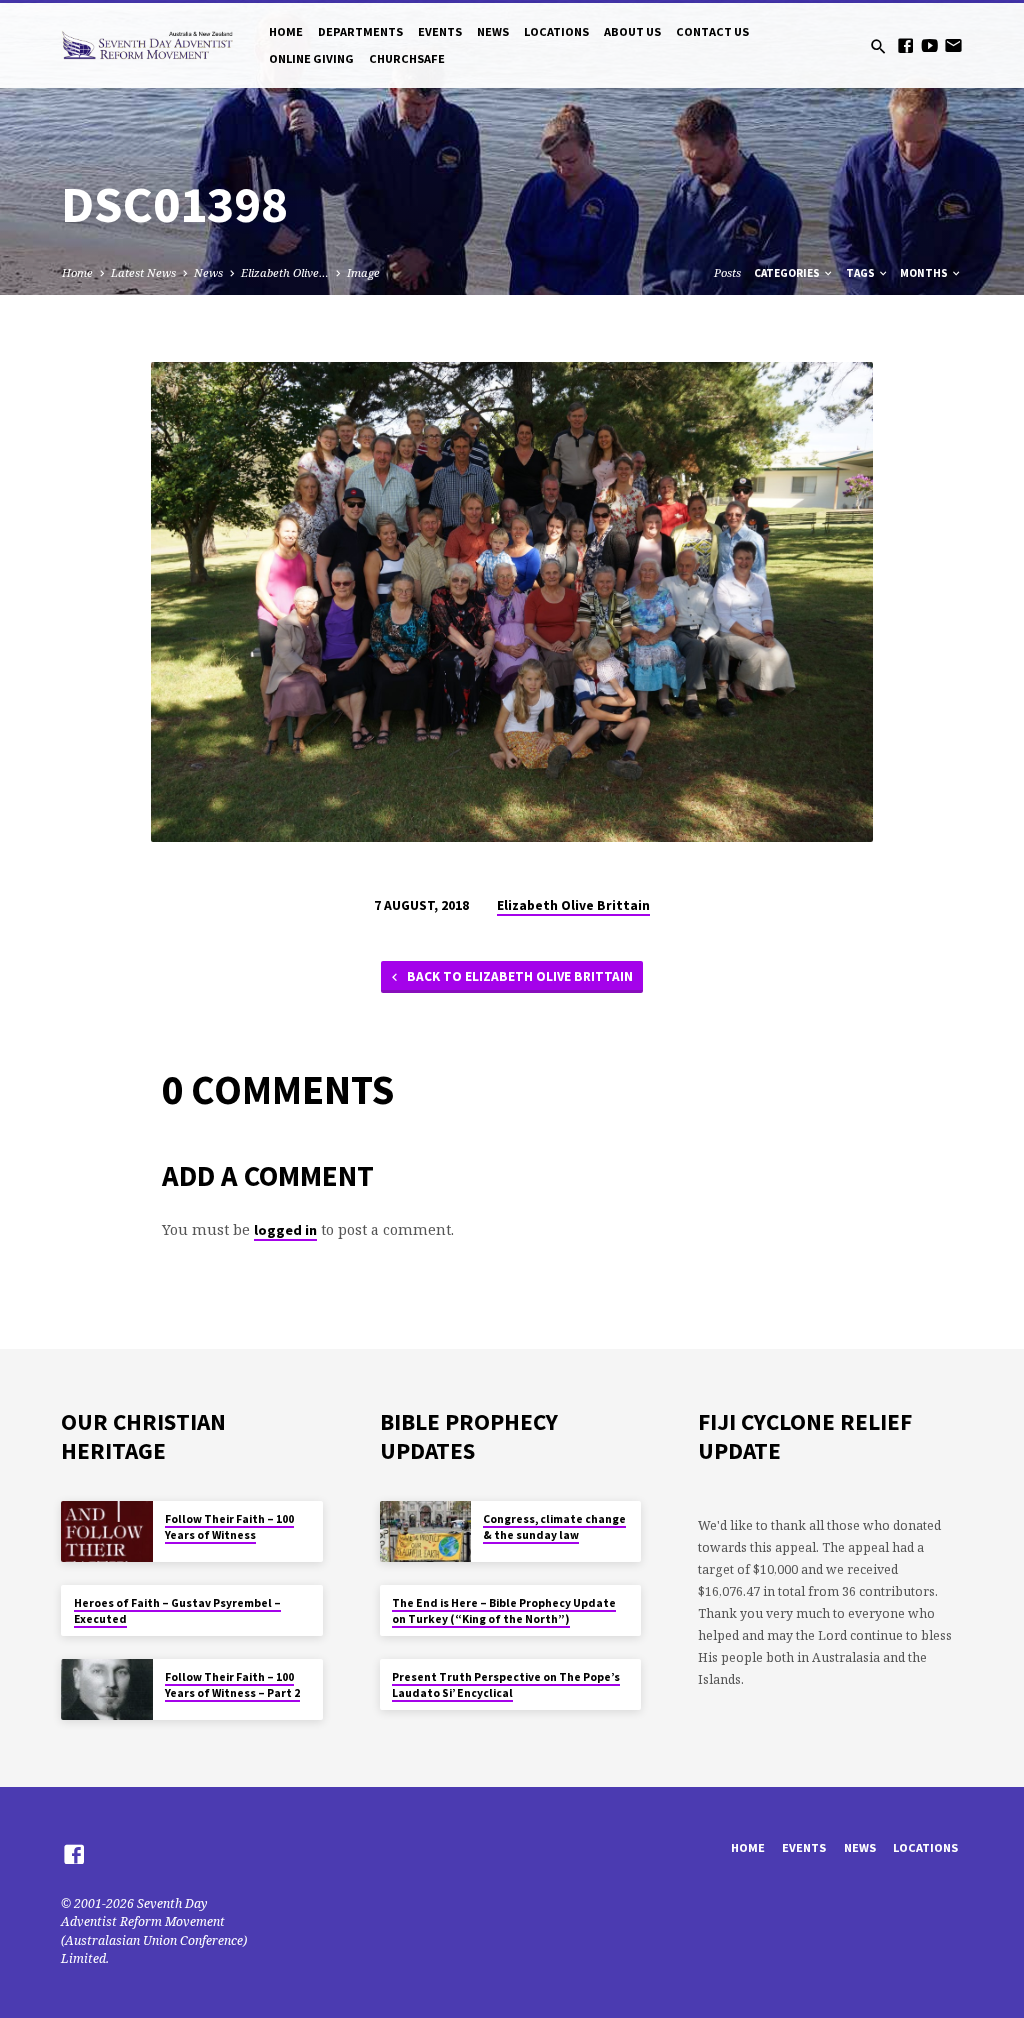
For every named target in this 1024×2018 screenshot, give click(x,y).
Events (440, 31)
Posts (727, 272)
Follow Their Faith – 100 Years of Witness (229, 1527)
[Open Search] (878, 46)
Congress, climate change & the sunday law (554, 1527)
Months (925, 273)
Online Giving (311, 58)
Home (286, 31)
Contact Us (712, 31)
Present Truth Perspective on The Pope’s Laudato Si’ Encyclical (506, 1685)
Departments (360, 31)
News (493, 31)
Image (363, 272)
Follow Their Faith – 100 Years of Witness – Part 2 (232, 1685)
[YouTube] (929, 45)
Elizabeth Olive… (285, 272)
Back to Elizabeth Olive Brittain (518, 976)
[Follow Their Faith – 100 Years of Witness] (106, 1531)
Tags (861, 273)
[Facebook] (905, 45)
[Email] (953, 45)
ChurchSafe (407, 58)
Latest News (143, 272)
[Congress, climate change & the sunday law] (425, 1531)
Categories (788, 273)
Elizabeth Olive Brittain (573, 905)
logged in (285, 1230)
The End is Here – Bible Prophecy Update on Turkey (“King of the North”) (504, 1611)
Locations (556, 31)
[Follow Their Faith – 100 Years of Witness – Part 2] (106, 1689)
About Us (632, 31)
